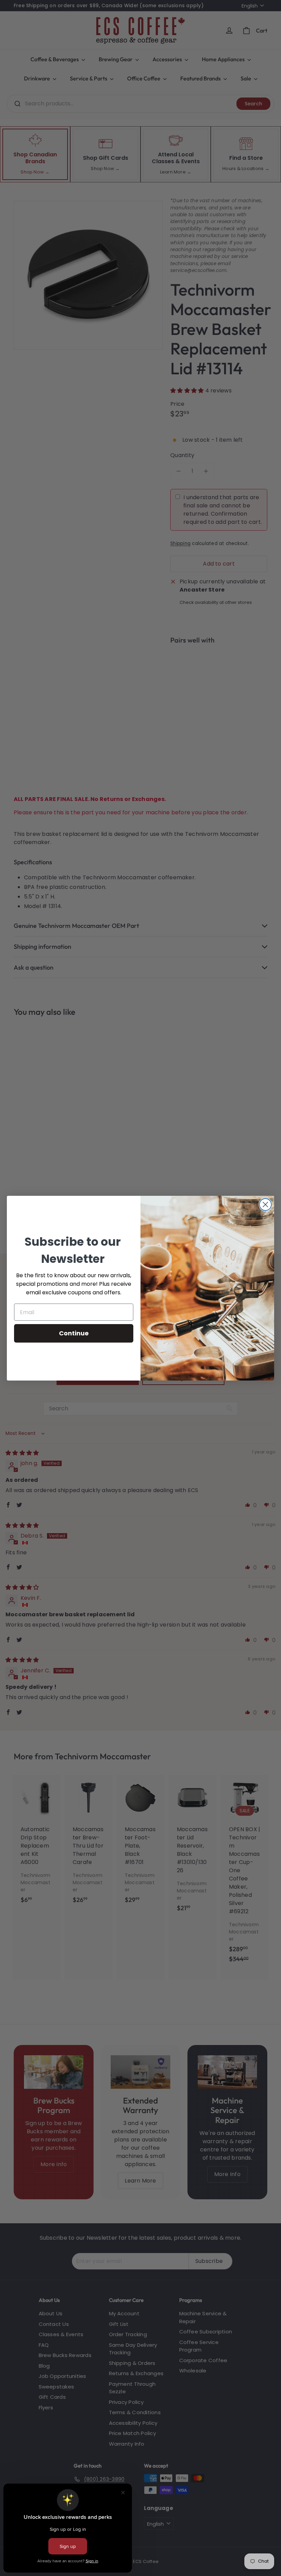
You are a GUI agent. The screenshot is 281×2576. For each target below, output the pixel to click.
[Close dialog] (265, 1205)
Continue (74, 1333)
